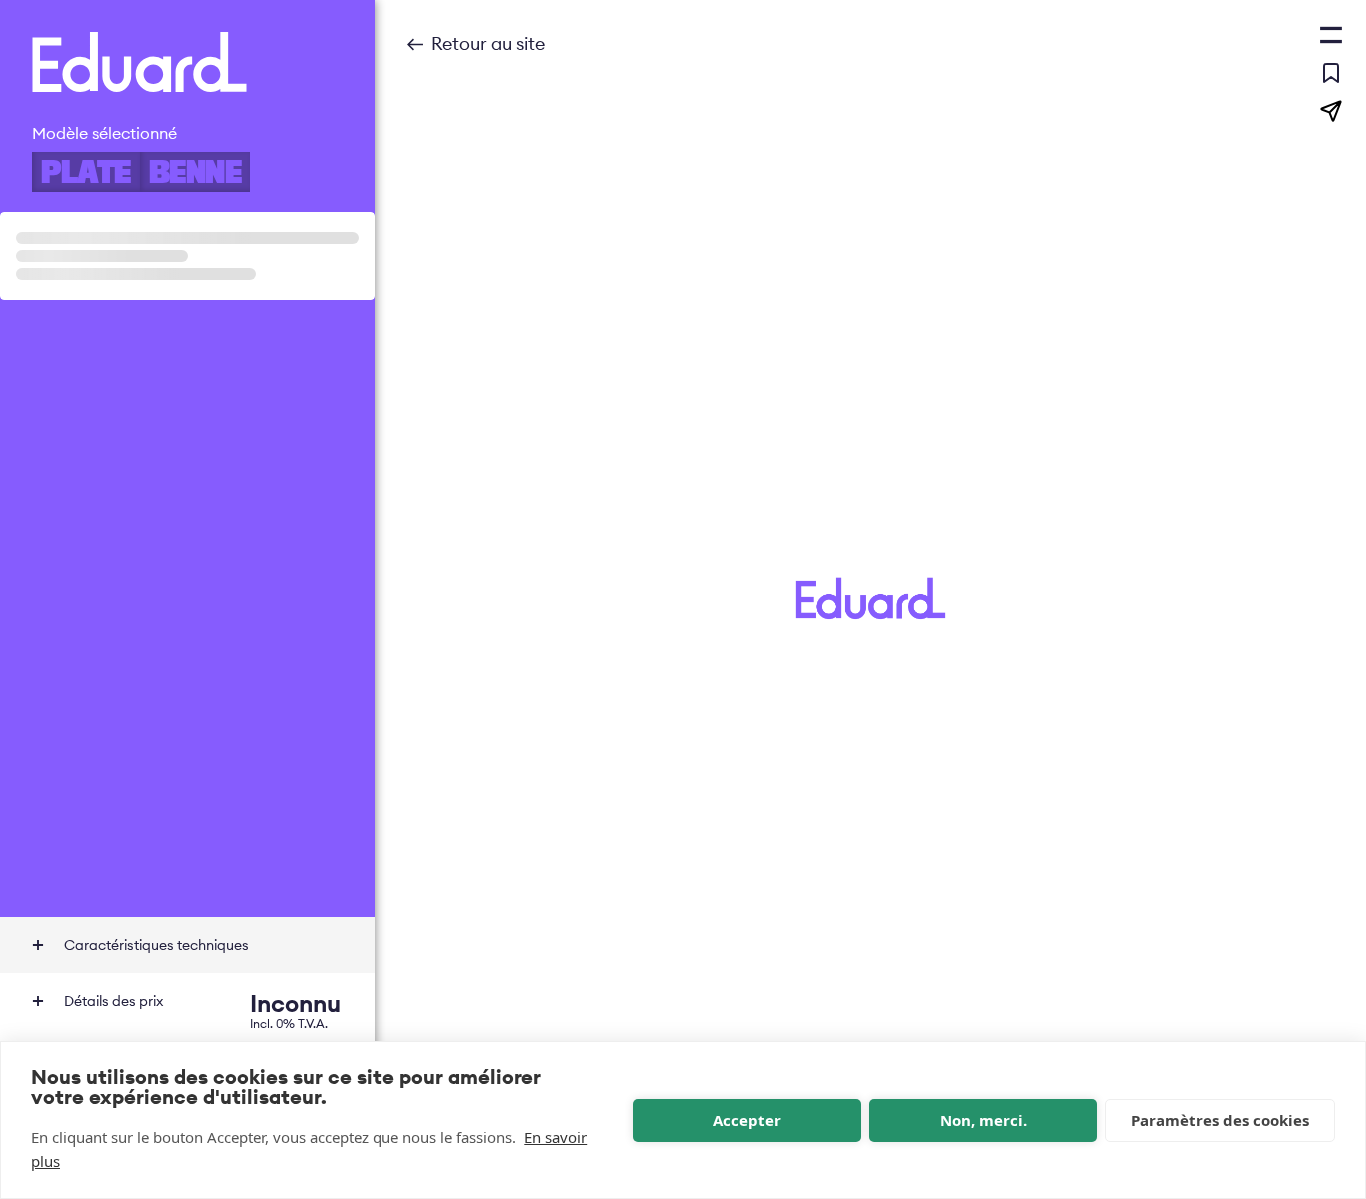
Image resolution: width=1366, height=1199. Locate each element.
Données (156, 945)
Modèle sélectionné (104, 133)
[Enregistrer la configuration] (1331, 73)
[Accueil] (187, 62)
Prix (202, 1008)
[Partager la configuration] (1331, 111)
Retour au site (488, 43)
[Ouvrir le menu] (1331, 35)
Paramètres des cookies (1220, 1120)
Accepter (747, 1120)
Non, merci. (983, 1120)
